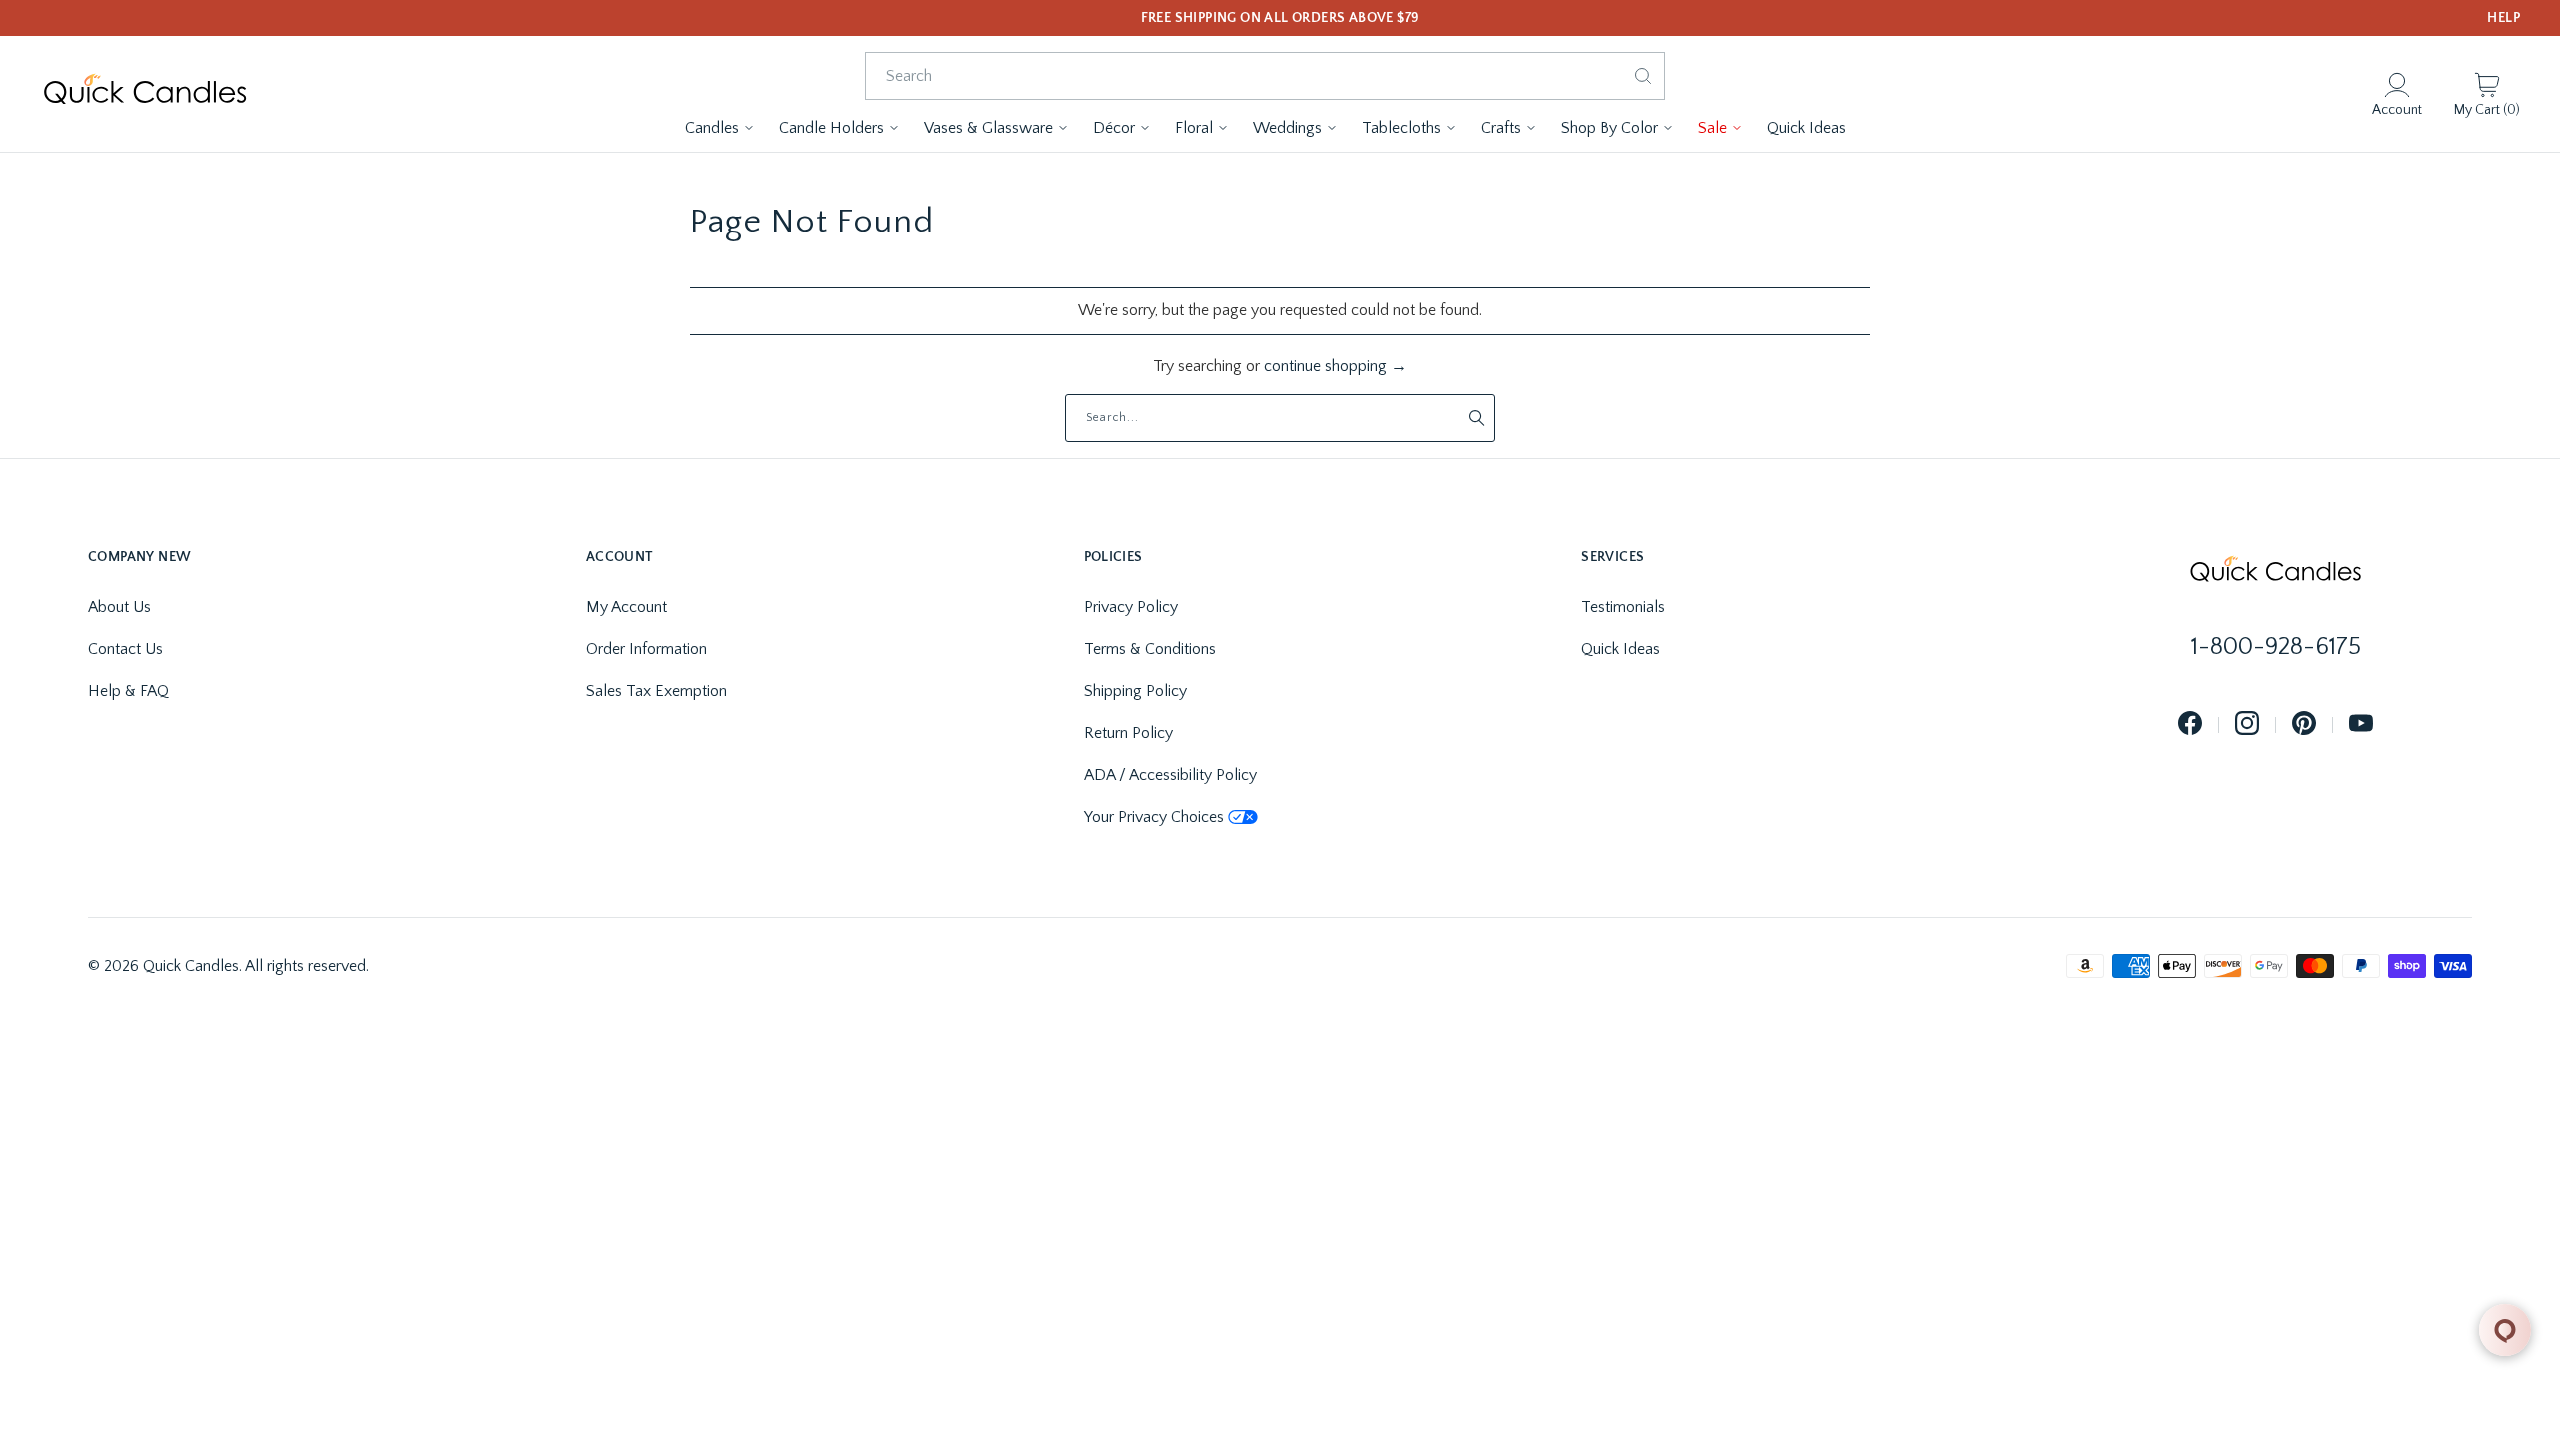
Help (2503, 18)
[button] (720, 128)
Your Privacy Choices (1154, 817)
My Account (626, 607)
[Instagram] (2247, 724)
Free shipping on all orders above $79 (1280, 18)
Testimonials (1623, 607)
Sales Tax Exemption (656, 691)
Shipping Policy (1135, 691)
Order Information (646, 649)
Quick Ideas (1620, 649)
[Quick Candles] (145, 94)
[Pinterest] (2304, 724)
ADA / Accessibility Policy (1170, 775)
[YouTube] (2361, 724)
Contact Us (125, 649)
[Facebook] (2190, 724)
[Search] (1643, 76)
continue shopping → (1335, 366)
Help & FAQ (128, 691)
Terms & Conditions (1150, 649)
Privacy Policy (1131, 607)
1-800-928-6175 (2276, 647)
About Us (119, 607)
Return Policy (1128, 733)
